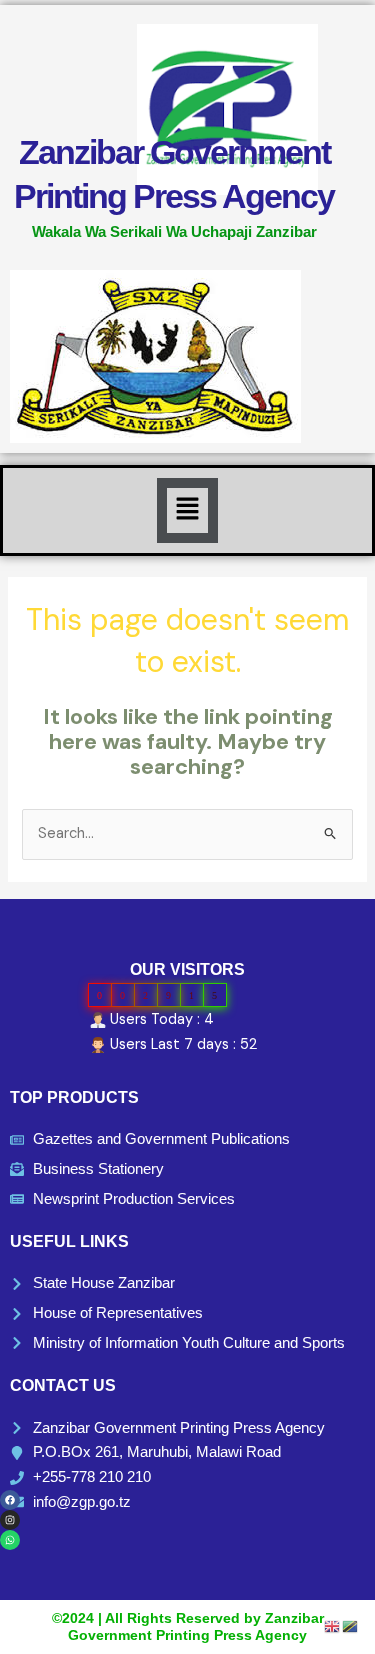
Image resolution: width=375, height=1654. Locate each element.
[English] (333, 1625)
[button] (187, 510)
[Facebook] (10, 1500)
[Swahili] (351, 1625)
